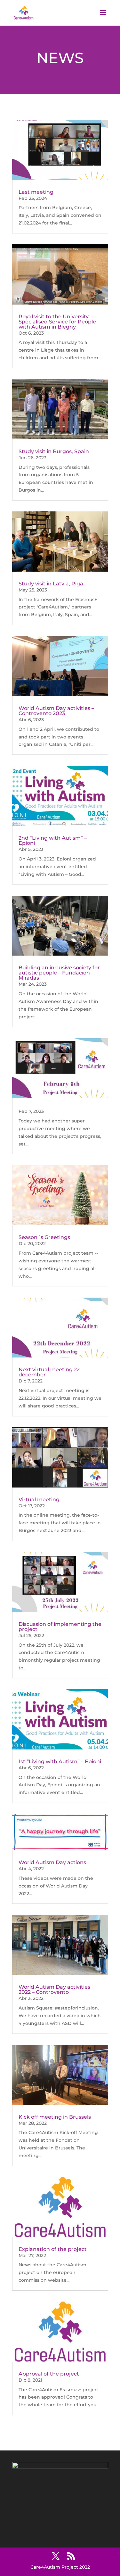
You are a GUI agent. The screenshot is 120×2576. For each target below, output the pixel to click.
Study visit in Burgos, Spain (54, 451)
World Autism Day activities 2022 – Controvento (54, 1989)
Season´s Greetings (44, 1237)
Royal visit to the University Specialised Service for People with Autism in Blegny (57, 322)
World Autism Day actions (52, 1862)
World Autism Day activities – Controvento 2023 (56, 711)
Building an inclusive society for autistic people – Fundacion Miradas (59, 973)
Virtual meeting (39, 1500)
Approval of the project (49, 2374)
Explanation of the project (53, 2249)
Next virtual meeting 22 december (49, 1372)
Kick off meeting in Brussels (55, 2117)
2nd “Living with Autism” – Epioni (53, 840)
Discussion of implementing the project (60, 1627)
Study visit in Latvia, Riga (51, 584)
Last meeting (36, 192)
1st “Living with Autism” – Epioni (60, 1761)
